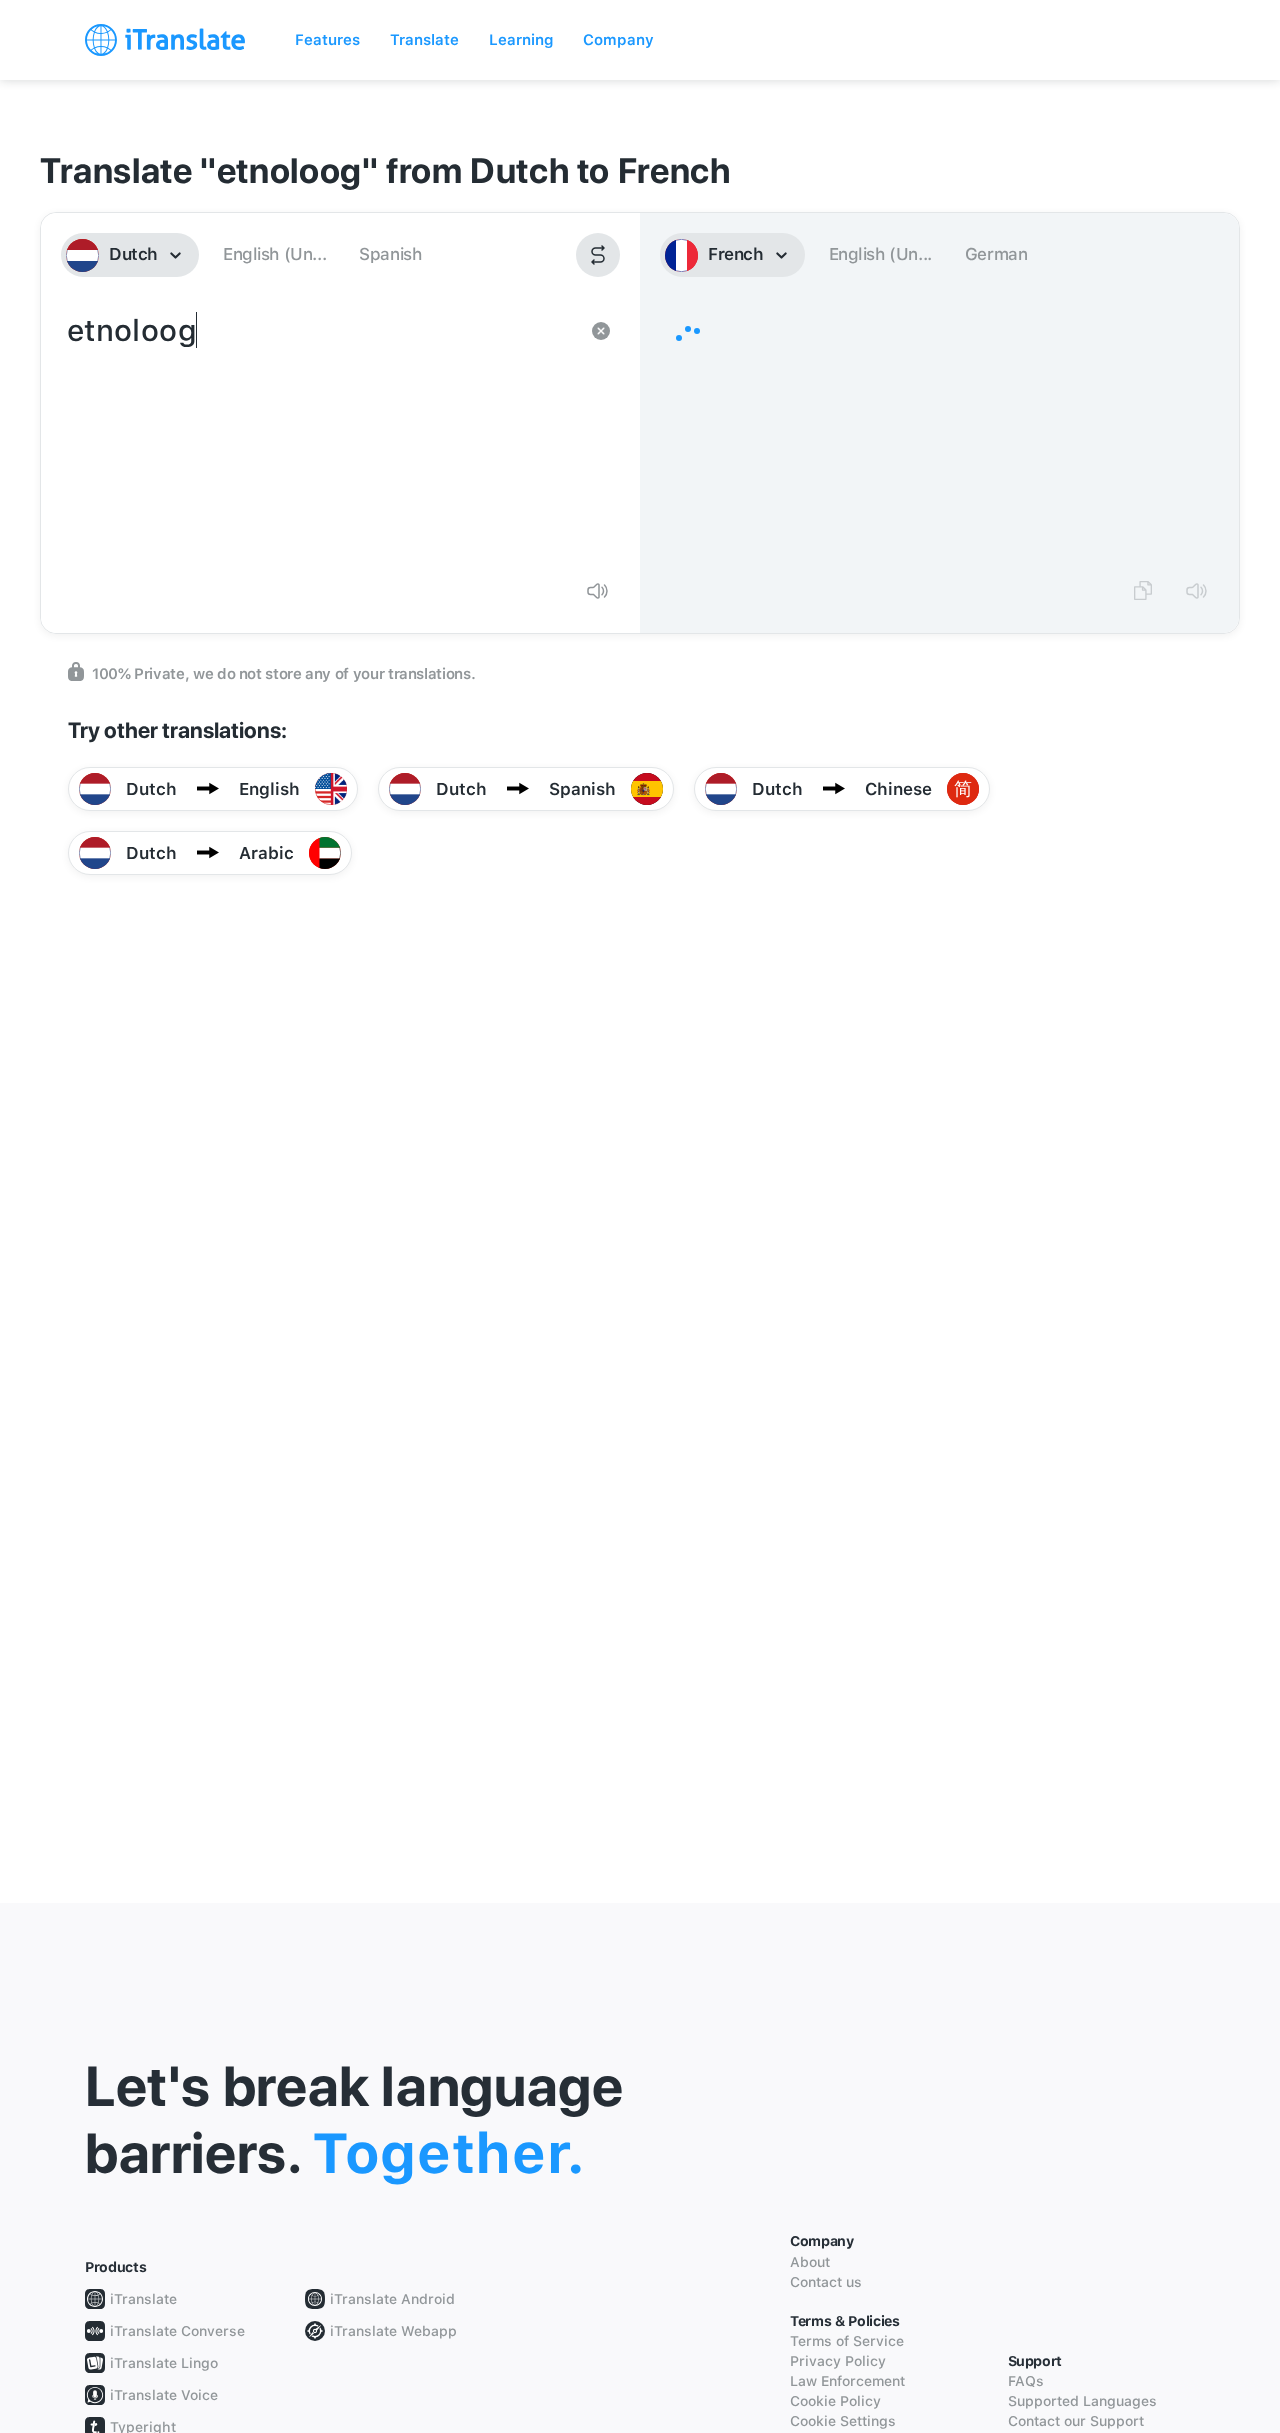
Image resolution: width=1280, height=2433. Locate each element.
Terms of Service (847, 2341)
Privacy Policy (838, 2361)
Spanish (390, 254)
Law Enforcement (847, 2381)
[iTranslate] (165, 40)
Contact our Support (1076, 2421)
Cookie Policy (835, 2401)
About (810, 2262)
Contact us (826, 2282)
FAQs (1026, 2381)
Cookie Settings (843, 2421)
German (996, 254)
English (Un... (274, 254)
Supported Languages (1082, 2401)
